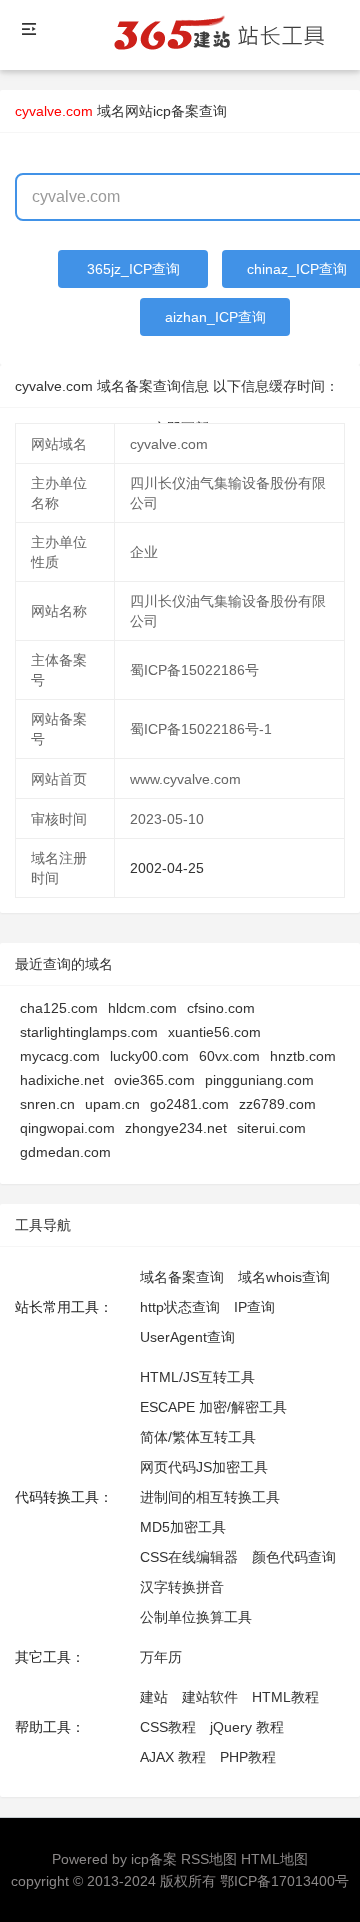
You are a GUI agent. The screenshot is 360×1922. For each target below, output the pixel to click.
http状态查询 (180, 1307)
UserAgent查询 (187, 1337)
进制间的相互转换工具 (210, 1497)
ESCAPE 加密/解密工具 (213, 1407)
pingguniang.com (259, 1080)
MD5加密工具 (183, 1527)
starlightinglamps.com (89, 1032)
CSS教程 (168, 1727)
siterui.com (271, 1128)
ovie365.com (154, 1080)
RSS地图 (209, 1859)
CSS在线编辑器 (189, 1557)
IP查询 (254, 1307)
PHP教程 (248, 1757)
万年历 (161, 1657)
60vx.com (229, 1056)
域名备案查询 (182, 1277)
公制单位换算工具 (196, 1617)
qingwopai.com (67, 1128)
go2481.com (189, 1104)
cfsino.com (221, 1008)
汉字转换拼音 (182, 1587)
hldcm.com (142, 1008)
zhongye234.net (176, 1128)
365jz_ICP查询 (133, 269)
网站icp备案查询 (176, 111)
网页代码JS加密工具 (204, 1467)
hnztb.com (303, 1056)
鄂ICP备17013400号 (284, 1881)
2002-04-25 (167, 868)
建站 (154, 1697)
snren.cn (47, 1104)
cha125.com (59, 1008)
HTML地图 (274, 1859)
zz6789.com (277, 1104)
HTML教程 (285, 1697)
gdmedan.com (65, 1152)
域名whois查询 (284, 1277)
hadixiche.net (62, 1080)
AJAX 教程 (173, 1757)
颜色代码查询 (294, 1557)
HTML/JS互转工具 (197, 1377)
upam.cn (112, 1104)
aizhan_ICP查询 (215, 317)
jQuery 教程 (247, 1727)
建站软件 (210, 1697)
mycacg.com (60, 1056)
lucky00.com (149, 1056)
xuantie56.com (214, 1032)
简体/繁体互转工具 (198, 1437)
